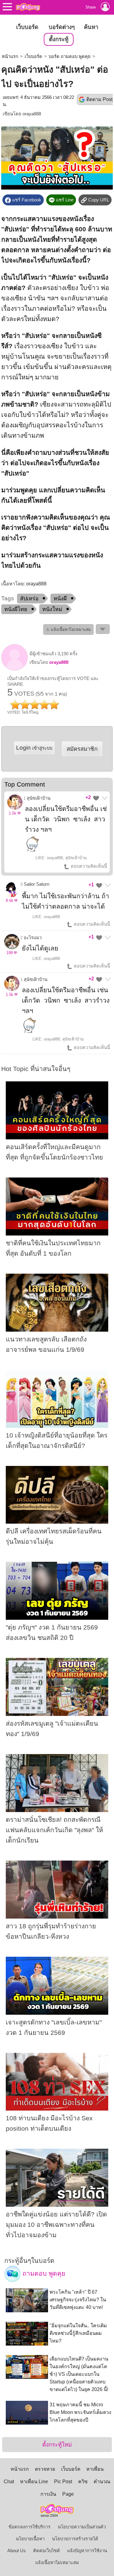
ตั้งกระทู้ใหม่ (57, 2445)
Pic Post (63, 2482)
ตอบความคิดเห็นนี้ (88, 866)
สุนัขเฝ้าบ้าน (39, 798)
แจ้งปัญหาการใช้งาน (87, 2551)
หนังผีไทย (16, 609)
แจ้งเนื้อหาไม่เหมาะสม (57, 2563)
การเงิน (48, 2494)
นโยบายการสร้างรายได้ (75, 2539)
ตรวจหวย (45, 2469)
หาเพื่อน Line (34, 2482)
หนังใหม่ (52, 609)
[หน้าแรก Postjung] (28, 7)
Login (34, 748)
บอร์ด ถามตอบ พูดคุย (70, 56)
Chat (9, 2482)
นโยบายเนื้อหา (30, 2539)
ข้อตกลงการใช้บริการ (29, 2527)
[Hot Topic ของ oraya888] (15, 669)
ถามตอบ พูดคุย (43, 2274)
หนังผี (60, 599)
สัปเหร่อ (29, 599)
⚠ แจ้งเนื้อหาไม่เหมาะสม (68, 630)
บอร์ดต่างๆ (62, 27)
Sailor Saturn (36, 884)
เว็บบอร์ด (27, 27)
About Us (17, 2551)
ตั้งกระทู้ (59, 39)
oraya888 (32, 114)
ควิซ (83, 2482)
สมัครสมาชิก (82, 749)
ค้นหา (91, 27)
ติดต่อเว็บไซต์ (47, 2551)
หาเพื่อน (95, 2469)
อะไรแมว (33, 938)
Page (68, 2494)
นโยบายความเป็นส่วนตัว (82, 2527)
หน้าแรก (10, 56)
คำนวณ (102, 2482)
